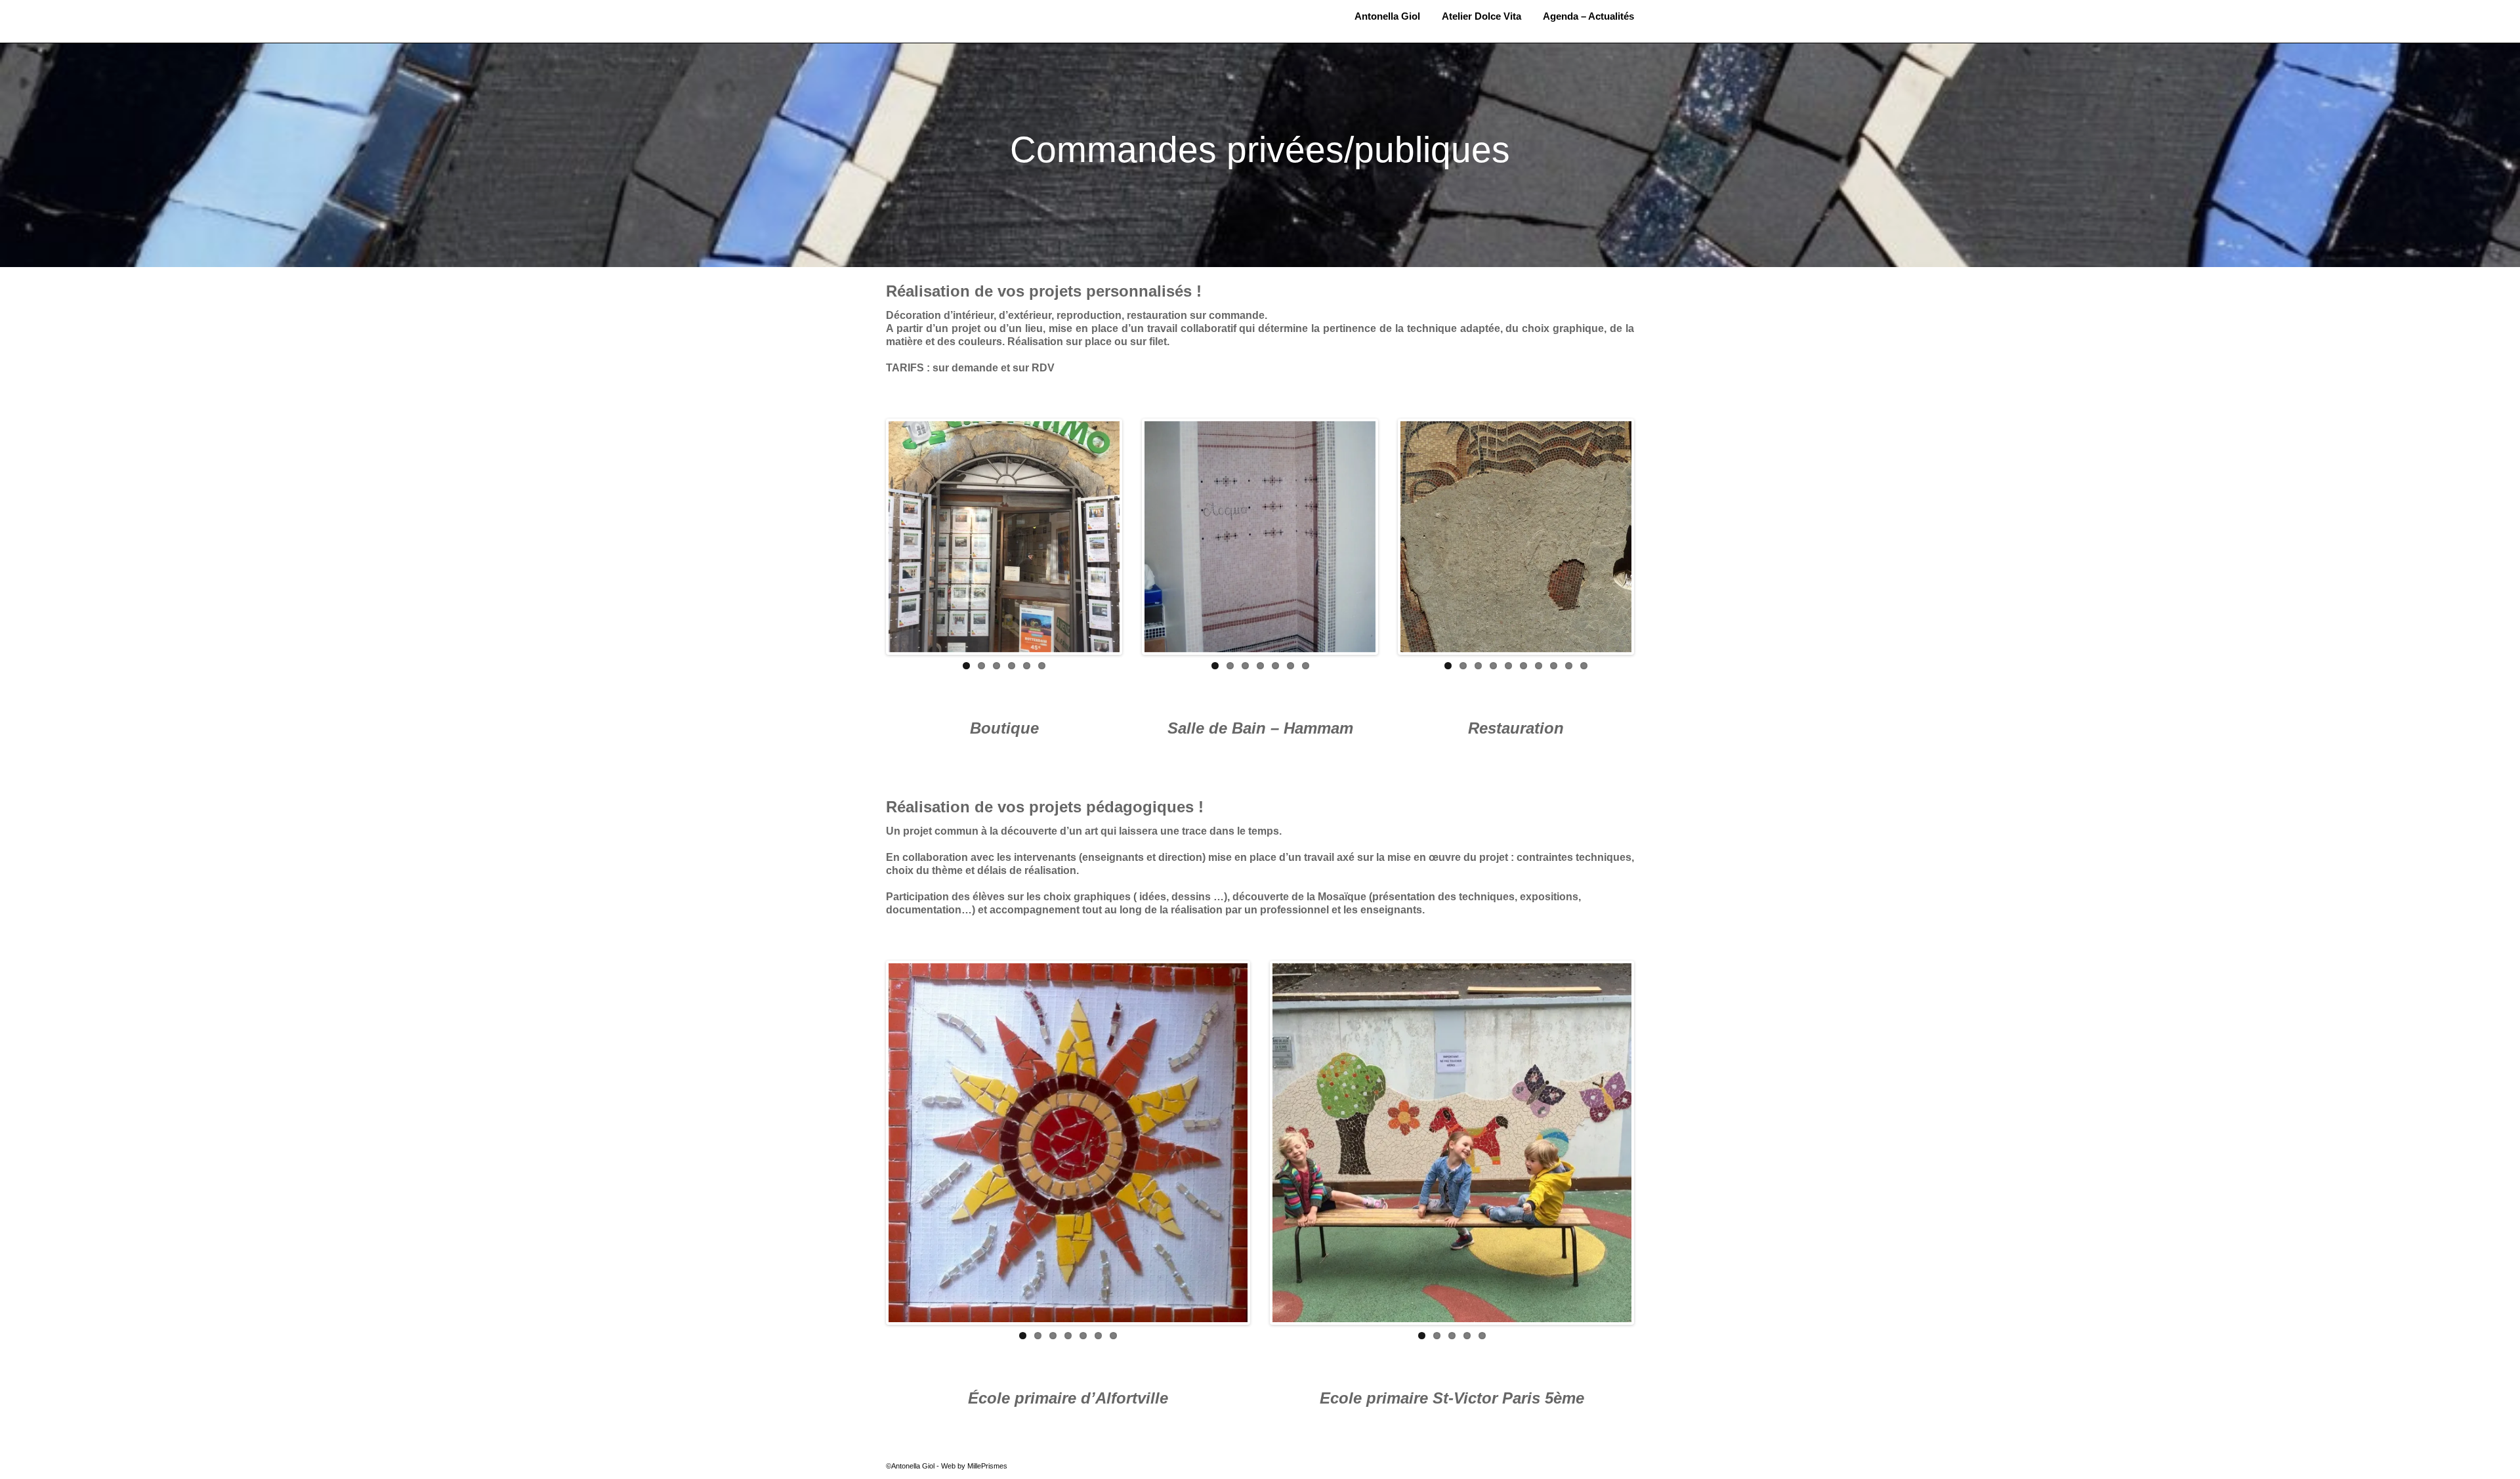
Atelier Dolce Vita (1481, 16)
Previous (869, 537)
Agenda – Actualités (1588, 16)
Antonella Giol (962, 11)
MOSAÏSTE (962, 24)
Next (1139, 537)
